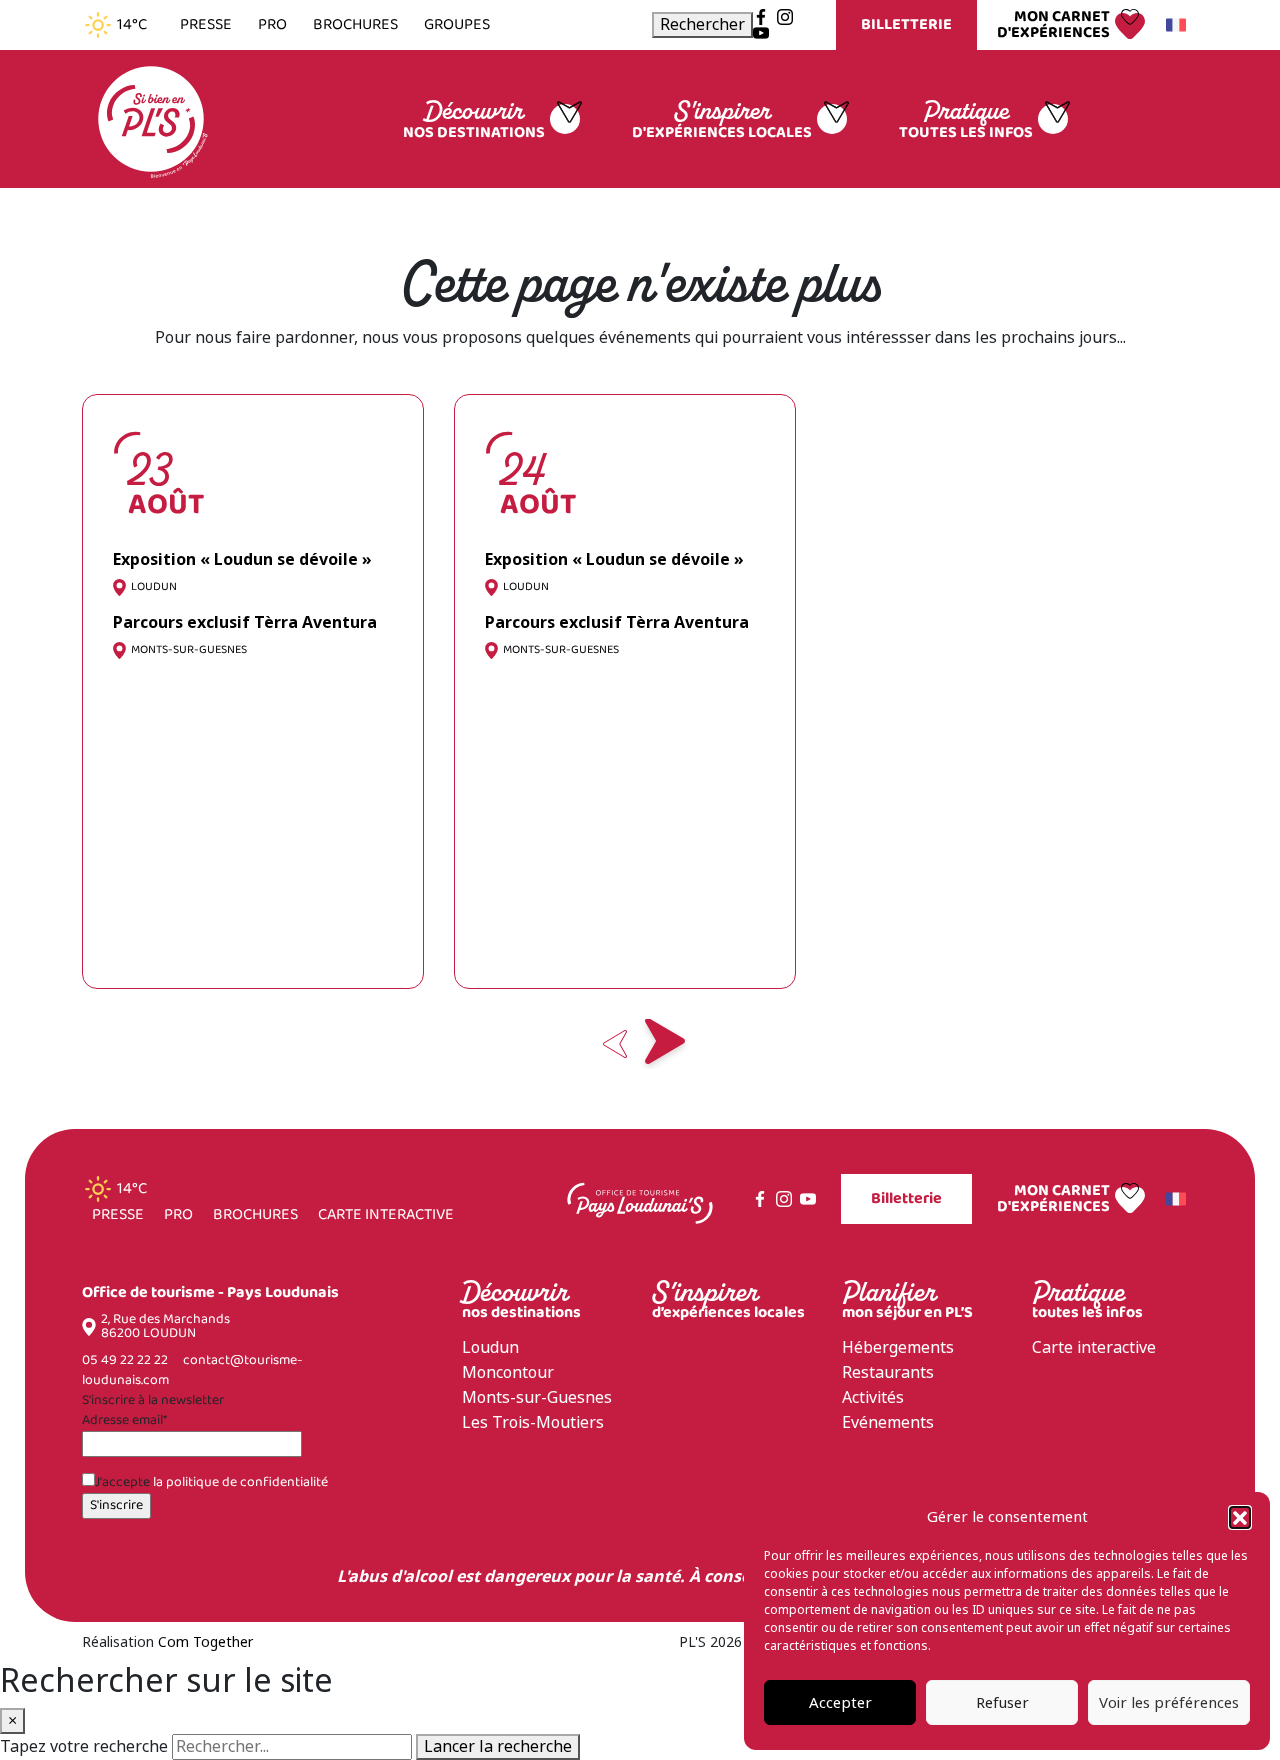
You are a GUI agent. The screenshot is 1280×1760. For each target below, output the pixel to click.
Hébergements (898, 1347)
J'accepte (211, 1483)
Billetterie (906, 24)
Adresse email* (124, 1421)
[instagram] (785, 17)
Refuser (1002, 1703)
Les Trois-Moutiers (533, 1422)
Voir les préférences (1169, 1703)
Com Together (205, 1642)
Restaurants (888, 1372)
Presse (206, 25)
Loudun (490, 1347)
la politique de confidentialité (240, 1482)
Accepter (840, 1703)
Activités (873, 1397)
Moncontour (508, 1372)
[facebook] (761, 17)
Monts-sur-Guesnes (537, 1397)
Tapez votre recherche (84, 1747)
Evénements (888, 1422)
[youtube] (761, 33)
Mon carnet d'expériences (1053, 25)
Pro (272, 25)
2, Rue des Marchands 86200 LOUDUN (165, 1327)
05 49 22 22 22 (125, 1360)
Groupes (457, 25)
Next (665, 1044)
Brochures (355, 25)
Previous (615, 1044)
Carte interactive (386, 1215)
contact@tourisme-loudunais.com (192, 1370)
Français (1179, 25)
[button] (1240, 1517)
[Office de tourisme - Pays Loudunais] (151, 117)
